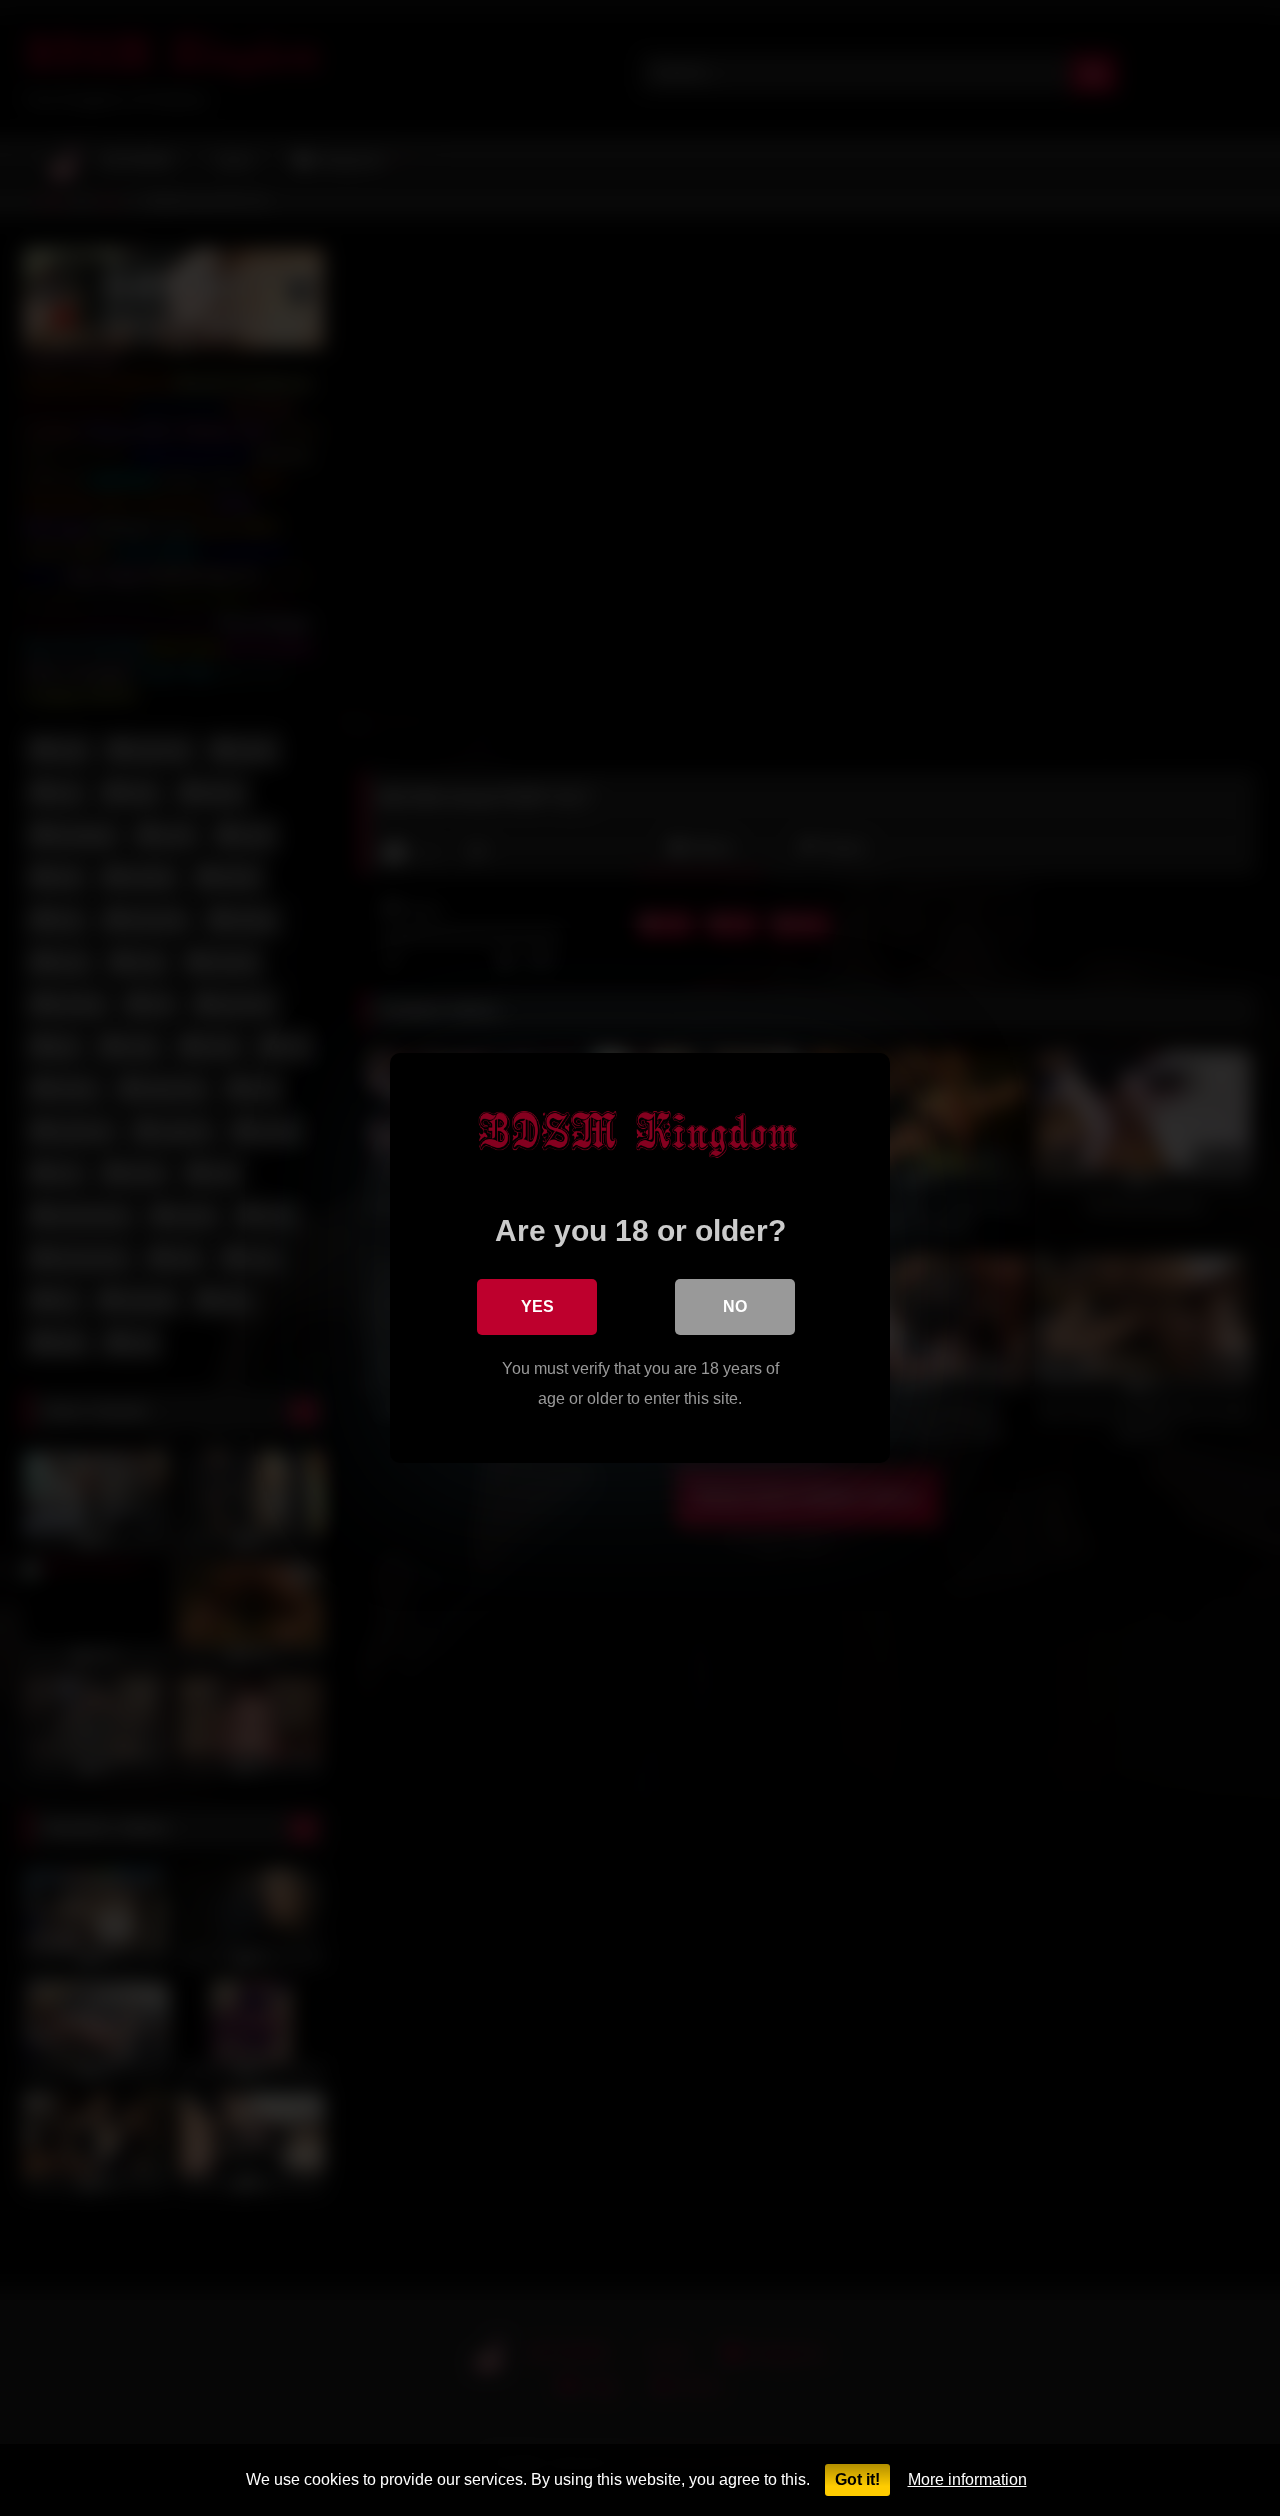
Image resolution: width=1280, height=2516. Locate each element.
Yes (537, 1306)
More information (967, 2479)
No (735, 1306)
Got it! (857, 2479)
